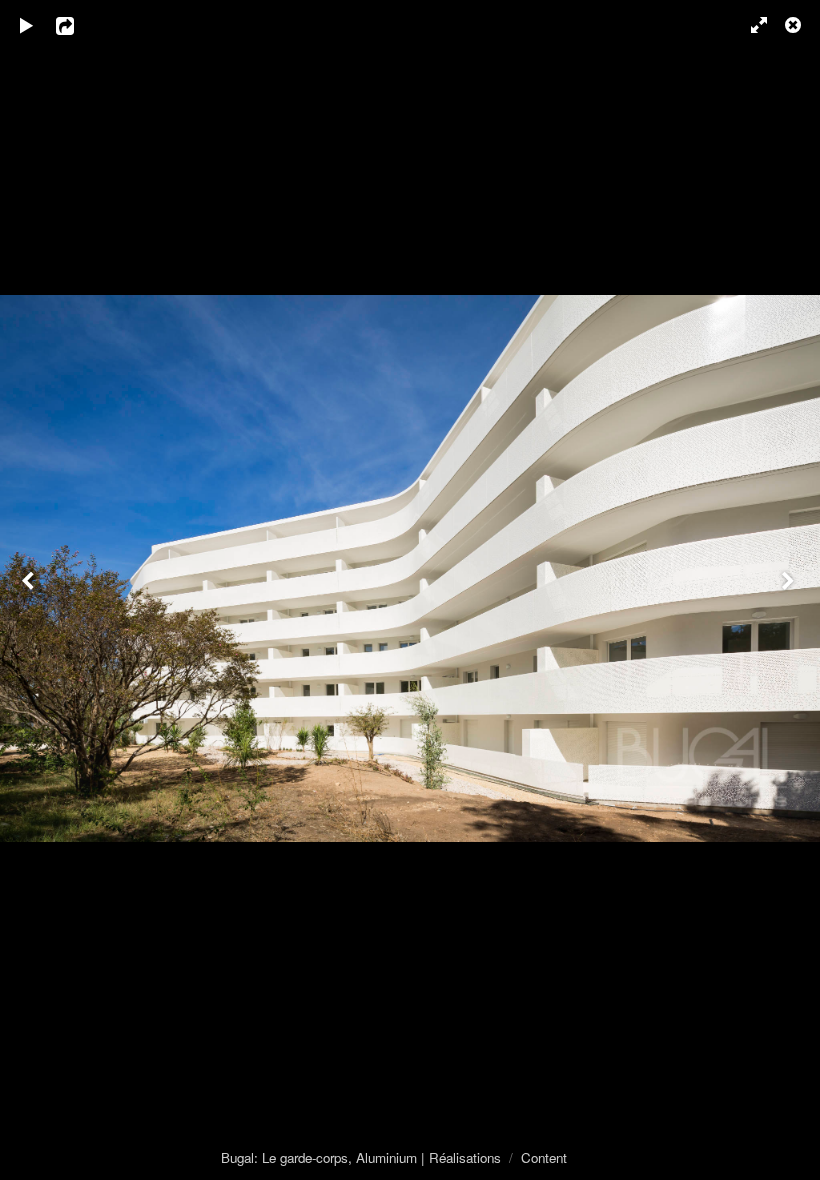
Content (544, 1157)
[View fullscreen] (750, 25)
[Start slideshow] (27, 25)
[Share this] (79, 25)
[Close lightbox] (795, 25)
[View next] (790, 590)
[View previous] (30, 590)
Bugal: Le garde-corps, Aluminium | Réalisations (361, 1157)
